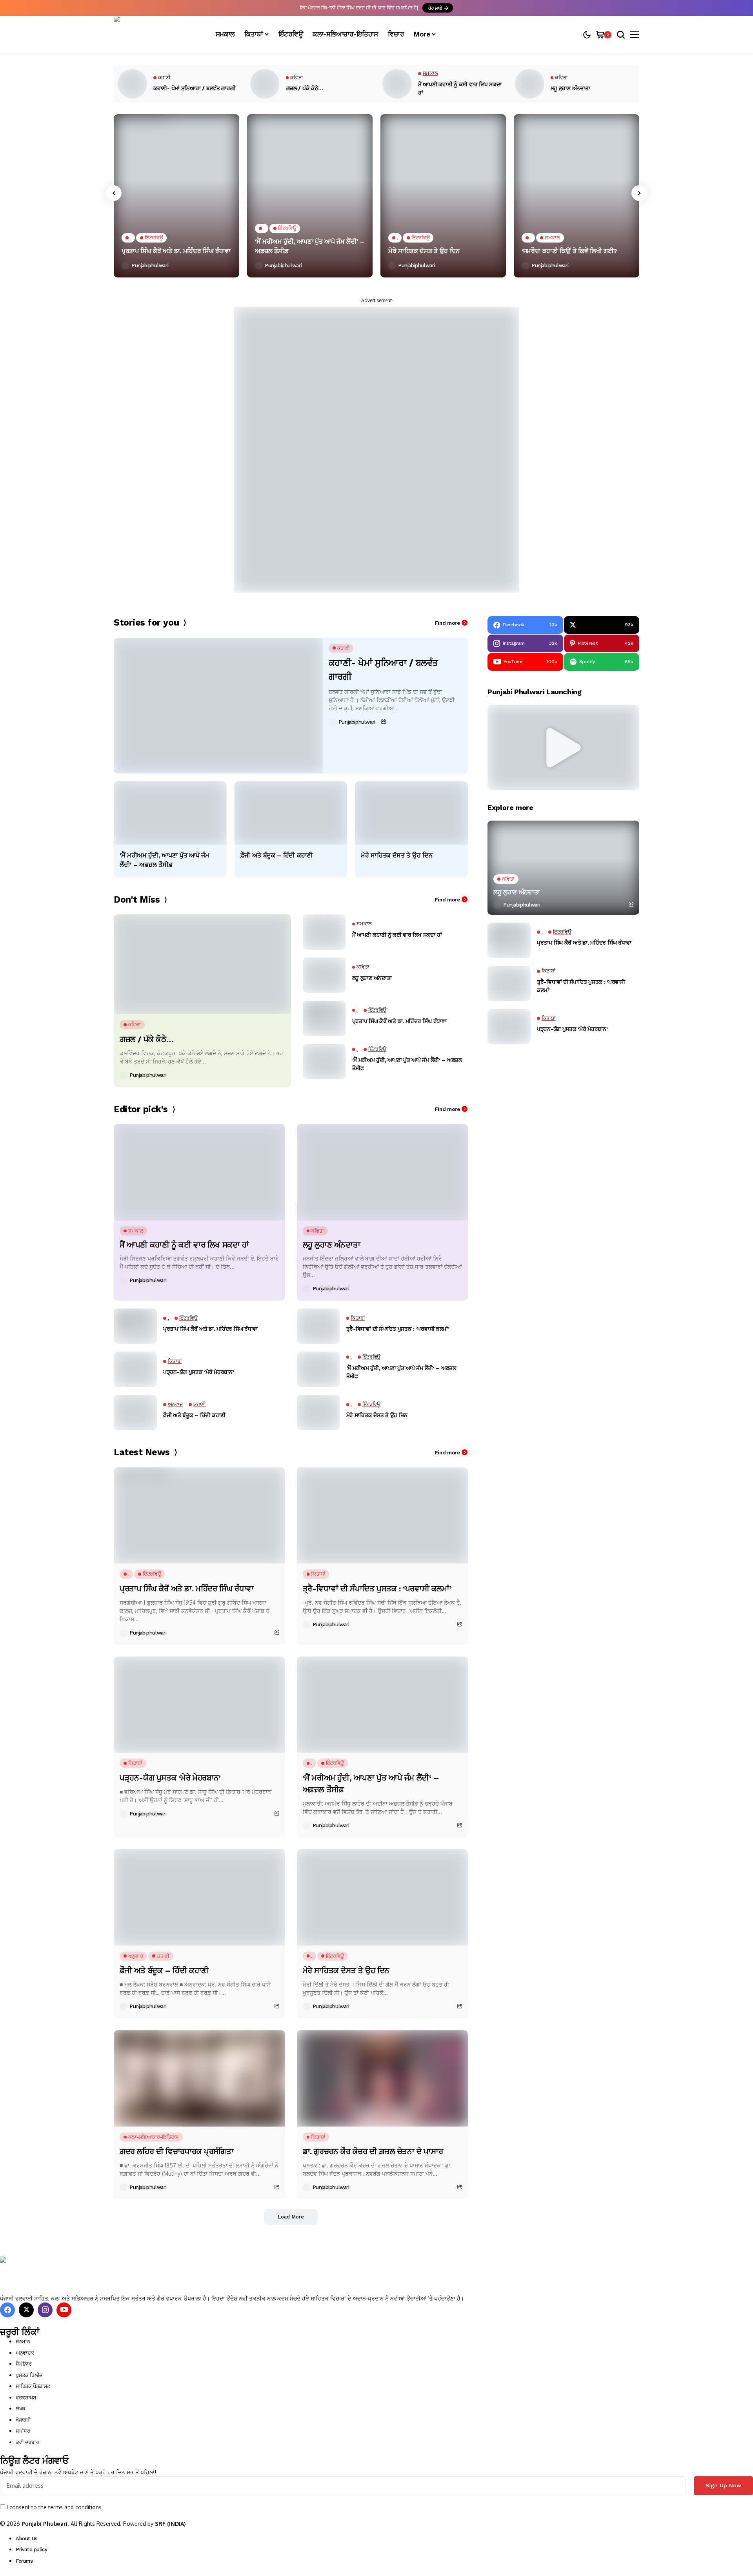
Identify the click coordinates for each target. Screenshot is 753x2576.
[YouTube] (64, 2310)
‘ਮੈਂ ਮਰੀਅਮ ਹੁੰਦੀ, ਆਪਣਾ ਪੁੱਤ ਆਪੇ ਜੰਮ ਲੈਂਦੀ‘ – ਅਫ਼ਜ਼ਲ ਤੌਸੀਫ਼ (309, 246)
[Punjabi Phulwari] (157, 35)
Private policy (32, 2550)
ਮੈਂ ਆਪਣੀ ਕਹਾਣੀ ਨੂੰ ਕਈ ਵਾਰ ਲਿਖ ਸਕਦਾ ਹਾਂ (460, 88)
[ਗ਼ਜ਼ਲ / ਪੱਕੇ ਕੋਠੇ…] (265, 84)
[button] (564, 748)
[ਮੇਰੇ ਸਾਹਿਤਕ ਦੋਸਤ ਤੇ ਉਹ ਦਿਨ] (443, 196)
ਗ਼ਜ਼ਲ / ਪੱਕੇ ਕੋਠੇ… (305, 88)
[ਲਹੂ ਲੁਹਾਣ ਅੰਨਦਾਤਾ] (530, 84)
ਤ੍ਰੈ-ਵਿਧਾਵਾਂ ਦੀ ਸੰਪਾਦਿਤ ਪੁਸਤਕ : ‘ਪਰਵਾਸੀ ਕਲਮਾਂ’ (398, 1329)
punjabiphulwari (150, 265)
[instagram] (45, 2310)
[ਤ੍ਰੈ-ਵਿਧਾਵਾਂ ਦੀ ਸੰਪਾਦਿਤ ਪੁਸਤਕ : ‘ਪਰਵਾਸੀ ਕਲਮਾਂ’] (318, 1326)
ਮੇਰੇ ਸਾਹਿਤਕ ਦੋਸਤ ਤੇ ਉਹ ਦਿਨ (424, 251)
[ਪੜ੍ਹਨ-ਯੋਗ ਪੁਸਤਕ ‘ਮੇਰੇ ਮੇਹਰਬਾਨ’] (135, 1369)
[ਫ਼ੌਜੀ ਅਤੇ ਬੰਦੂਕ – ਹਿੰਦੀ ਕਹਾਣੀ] (291, 813)
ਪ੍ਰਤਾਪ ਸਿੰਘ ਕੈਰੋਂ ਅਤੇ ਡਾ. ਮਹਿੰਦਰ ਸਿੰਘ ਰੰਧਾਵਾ (176, 251)
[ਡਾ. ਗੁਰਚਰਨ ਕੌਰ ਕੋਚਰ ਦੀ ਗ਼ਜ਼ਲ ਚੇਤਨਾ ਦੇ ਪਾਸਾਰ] (383, 2078)
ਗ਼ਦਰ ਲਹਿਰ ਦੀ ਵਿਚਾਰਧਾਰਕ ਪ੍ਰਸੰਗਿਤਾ (176, 2151)
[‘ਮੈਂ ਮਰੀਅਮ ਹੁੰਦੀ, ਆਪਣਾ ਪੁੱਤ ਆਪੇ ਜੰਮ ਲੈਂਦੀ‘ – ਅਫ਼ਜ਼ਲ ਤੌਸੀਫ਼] (310, 196)
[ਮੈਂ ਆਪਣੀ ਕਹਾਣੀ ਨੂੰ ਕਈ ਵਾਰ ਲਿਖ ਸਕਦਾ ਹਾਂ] (397, 84)
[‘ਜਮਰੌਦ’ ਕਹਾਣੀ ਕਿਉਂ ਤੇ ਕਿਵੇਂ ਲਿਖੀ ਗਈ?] (577, 196)
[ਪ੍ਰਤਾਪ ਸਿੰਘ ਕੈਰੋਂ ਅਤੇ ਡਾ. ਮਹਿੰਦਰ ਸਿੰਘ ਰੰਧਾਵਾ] (176, 196)
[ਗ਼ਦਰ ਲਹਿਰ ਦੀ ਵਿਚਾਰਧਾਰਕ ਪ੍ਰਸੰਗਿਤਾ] (199, 2078)
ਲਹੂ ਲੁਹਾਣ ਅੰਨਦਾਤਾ (570, 88)
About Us (27, 2539)
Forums (24, 2561)
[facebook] (7, 2310)
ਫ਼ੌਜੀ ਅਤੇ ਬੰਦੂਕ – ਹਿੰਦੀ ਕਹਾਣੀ (276, 855)
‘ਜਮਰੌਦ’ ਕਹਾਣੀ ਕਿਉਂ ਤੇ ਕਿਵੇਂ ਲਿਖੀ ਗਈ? (569, 251)
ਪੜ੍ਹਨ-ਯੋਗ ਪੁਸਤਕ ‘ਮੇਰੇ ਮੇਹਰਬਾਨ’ (199, 1372)
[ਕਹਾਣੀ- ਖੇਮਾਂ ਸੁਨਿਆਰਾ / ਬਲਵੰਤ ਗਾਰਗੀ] (132, 84)
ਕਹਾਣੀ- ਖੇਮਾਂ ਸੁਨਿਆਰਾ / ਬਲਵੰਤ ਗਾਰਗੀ (195, 88)
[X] (26, 2310)
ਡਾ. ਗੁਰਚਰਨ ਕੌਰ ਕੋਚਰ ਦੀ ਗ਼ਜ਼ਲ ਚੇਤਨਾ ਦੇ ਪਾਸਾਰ (373, 2151)
